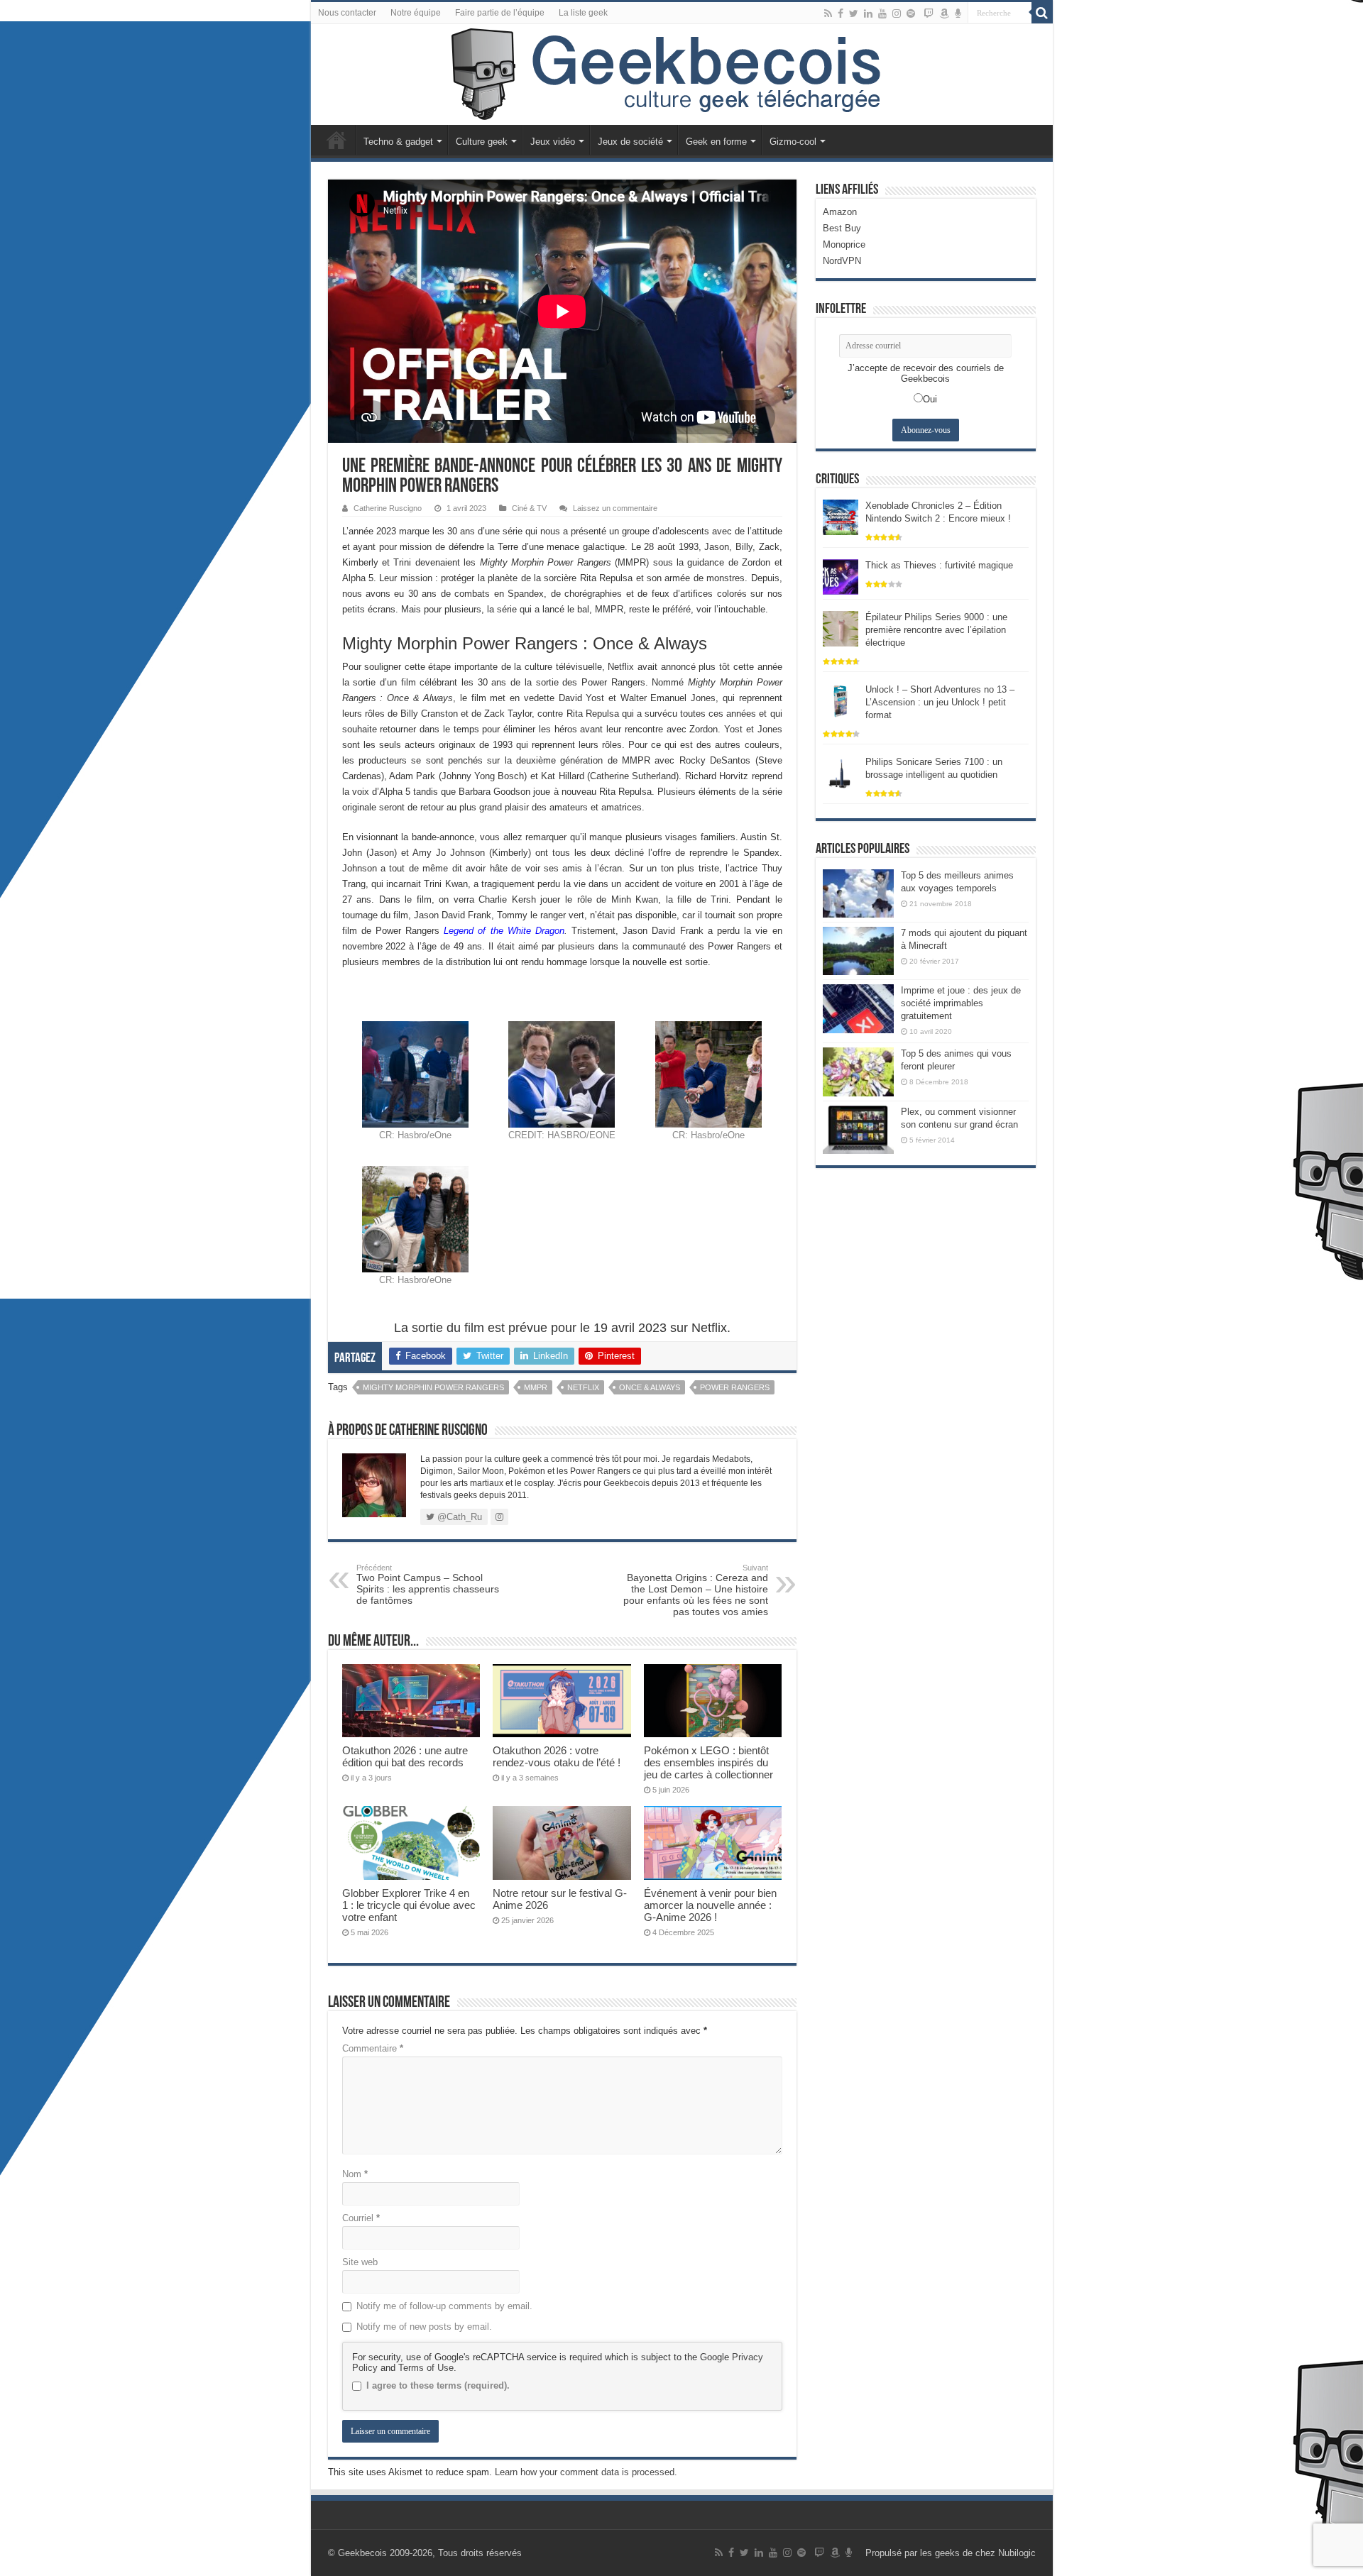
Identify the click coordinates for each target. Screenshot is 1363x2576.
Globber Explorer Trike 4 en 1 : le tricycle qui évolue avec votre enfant (409, 1905)
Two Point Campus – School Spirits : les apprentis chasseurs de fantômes (428, 1585)
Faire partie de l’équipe (500, 13)
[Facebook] (841, 13)
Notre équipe (416, 13)
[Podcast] (958, 13)
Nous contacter (347, 13)
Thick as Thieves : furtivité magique (939, 565)
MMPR (536, 1387)
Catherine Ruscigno (388, 508)
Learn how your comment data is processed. (586, 2472)
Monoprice (844, 244)
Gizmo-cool (793, 142)
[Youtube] (882, 13)
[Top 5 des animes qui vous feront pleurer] (858, 1072)
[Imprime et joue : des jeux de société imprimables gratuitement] (858, 1008)
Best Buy (842, 228)
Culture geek (482, 142)
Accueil (336, 140)
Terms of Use (426, 2368)
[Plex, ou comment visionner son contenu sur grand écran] (858, 1130)
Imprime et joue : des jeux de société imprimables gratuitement (961, 1003)
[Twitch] (929, 13)
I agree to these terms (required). (438, 2385)
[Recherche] (1042, 13)
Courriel (361, 2218)
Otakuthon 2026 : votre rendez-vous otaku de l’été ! (557, 1756)
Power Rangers (735, 1387)
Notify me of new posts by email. (424, 2327)
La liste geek (583, 13)
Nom (355, 2174)
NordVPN (842, 261)
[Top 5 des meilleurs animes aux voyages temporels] (858, 893)
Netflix (583, 1387)
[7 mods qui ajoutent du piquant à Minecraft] (858, 951)
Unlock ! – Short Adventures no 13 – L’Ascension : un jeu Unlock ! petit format (940, 702)
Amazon (840, 212)
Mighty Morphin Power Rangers (433, 1387)
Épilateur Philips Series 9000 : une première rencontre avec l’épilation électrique (936, 630)
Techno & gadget (398, 142)
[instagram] (897, 13)
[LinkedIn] (868, 13)
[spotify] (911, 13)
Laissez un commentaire (615, 508)
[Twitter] (854, 13)
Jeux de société (630, 142)
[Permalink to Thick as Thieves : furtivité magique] (841, 576)
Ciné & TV (529, 508)
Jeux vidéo (553, 142)
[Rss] (828, 13)
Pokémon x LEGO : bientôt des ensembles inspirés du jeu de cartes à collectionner (708, 1762)
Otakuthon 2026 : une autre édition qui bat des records (405, 1756)
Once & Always (650, 1387)
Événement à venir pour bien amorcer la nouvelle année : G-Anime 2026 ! (710, 1905)
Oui (930, 399)
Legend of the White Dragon (504, 931)
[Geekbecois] (682, 75)
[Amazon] (944, 13)
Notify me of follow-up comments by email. (444, 2306)
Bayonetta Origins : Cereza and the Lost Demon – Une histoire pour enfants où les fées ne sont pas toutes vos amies (696, 1590)
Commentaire (373, 2048)
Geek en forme (716, 142)
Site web (360, 2262)
